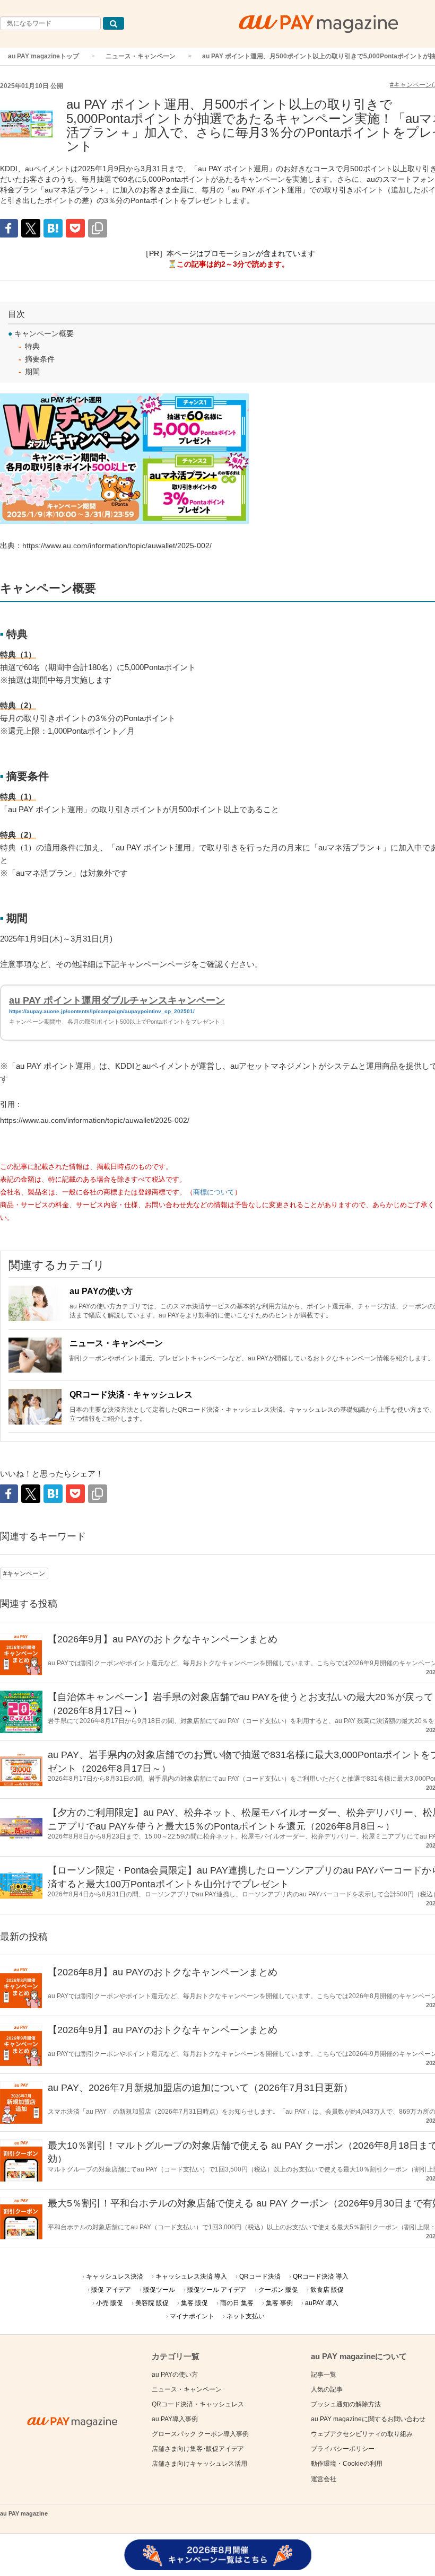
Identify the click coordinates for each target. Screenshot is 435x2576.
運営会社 (324, 2479)
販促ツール (159, 2290)
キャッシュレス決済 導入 (191, 2276)
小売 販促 (110, 2303)
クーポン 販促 (278, 2290)
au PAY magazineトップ (43, 56)
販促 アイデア (111, 2290)
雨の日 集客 (237, 2303)
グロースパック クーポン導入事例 (200, 2434)
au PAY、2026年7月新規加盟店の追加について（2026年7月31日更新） (200, 2088)
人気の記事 (327, 2389)
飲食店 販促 (327, 2290)
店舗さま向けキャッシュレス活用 (199, 2464)
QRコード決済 (260, 2276)
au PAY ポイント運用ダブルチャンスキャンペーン (117, 1000)
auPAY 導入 (322, 2303)
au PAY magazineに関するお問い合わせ (368, 2419)
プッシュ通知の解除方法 (346, 2404)
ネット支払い (246, 2316)
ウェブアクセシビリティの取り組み (362, 2434)
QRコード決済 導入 (321, 2276)
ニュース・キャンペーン (141, 56)
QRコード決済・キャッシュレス (131, 1395)
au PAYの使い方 (101, 1291)
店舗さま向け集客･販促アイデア (198, 2449)
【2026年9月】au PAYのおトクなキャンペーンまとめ (163, 1639)
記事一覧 (324, 2375)
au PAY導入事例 (175, 2419)
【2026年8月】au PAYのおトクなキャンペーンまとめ (163, 1972)
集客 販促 (194, 2303)
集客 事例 (279, 2303)
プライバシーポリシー (343, 2449)
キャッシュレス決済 (115, 2276)
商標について (214, 1192)
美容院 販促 (152, 2303)
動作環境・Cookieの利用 (347, 2464)
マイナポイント (192, 2316)
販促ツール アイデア (217, 2290)
